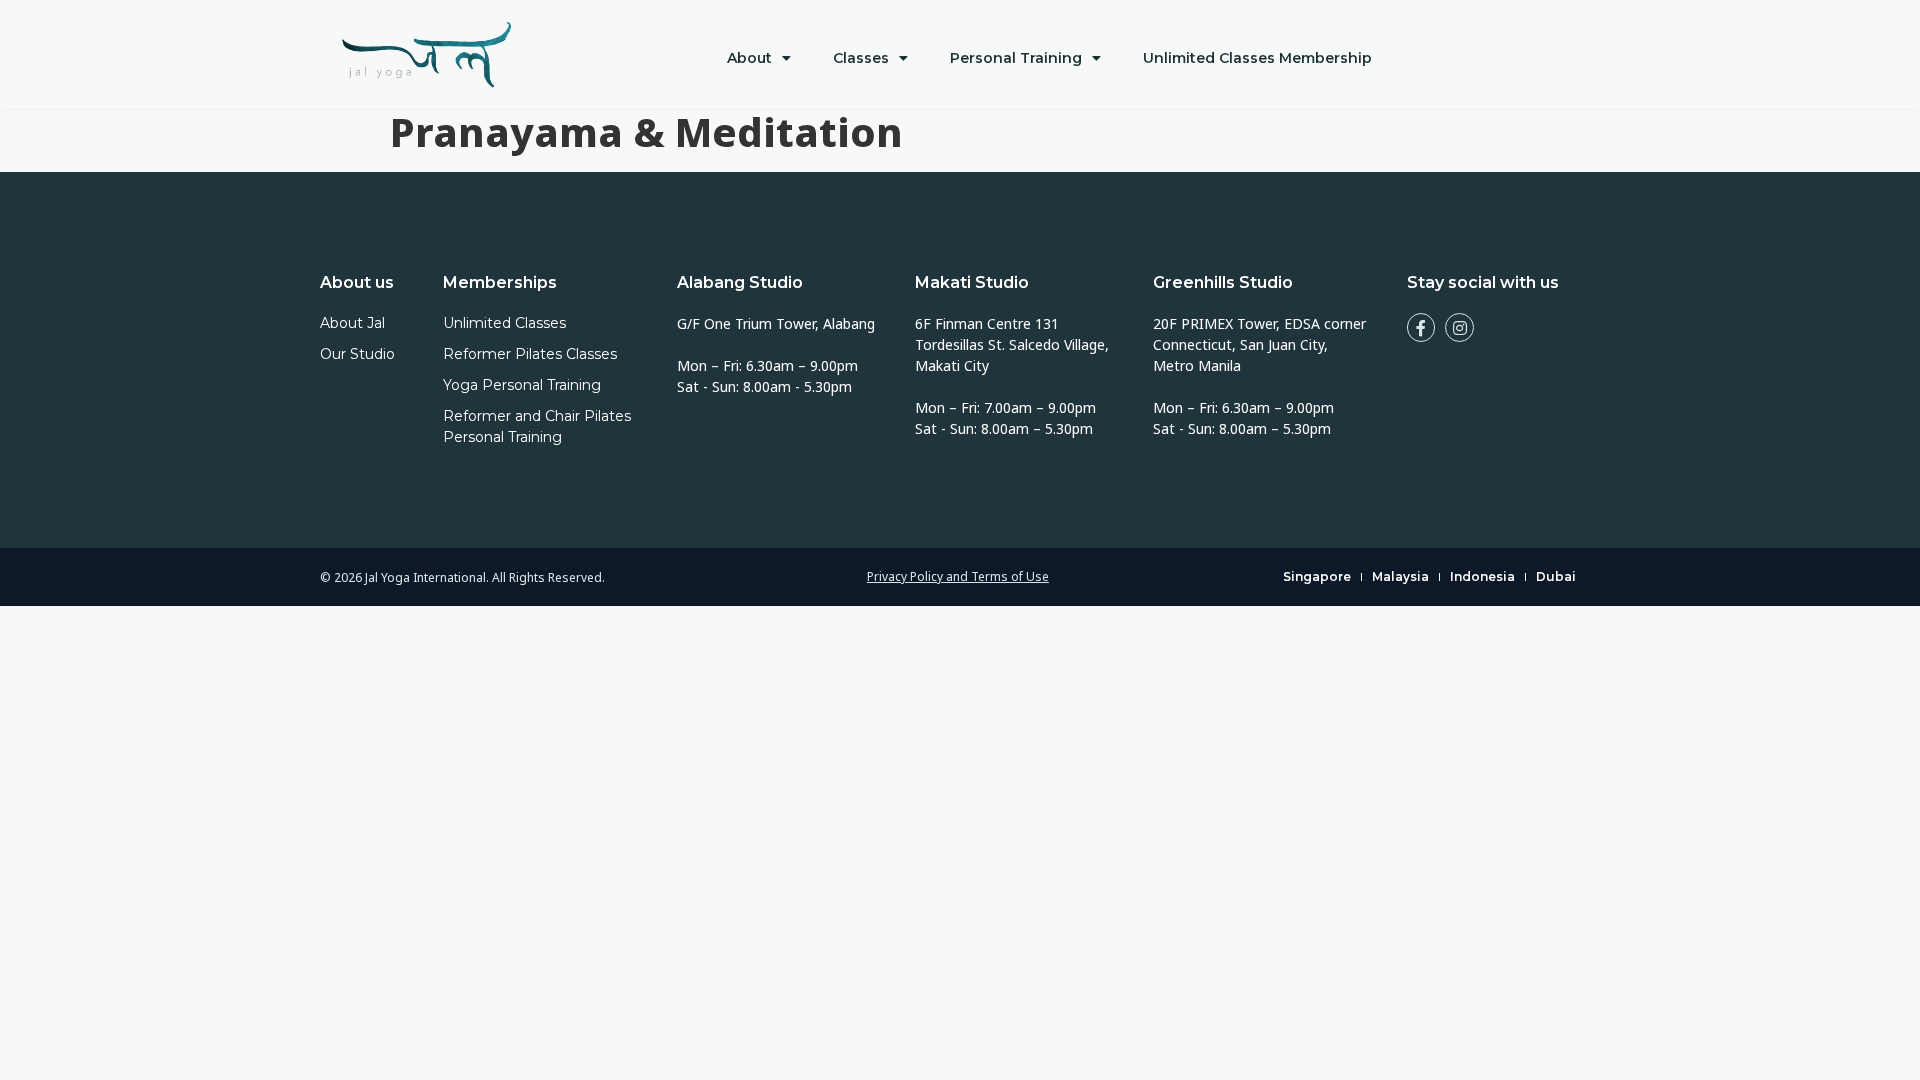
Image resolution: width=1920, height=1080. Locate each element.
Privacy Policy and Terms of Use (958, 577)
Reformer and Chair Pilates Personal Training (537, 426)
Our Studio (357, 354)
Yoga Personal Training (522, 385)
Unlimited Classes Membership (1257, 58)
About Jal (352, 323)
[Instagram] (1459, 327)
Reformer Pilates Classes (530, 354)
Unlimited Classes (504, 323)
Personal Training (1016, 58)
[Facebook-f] (1421, 327)
